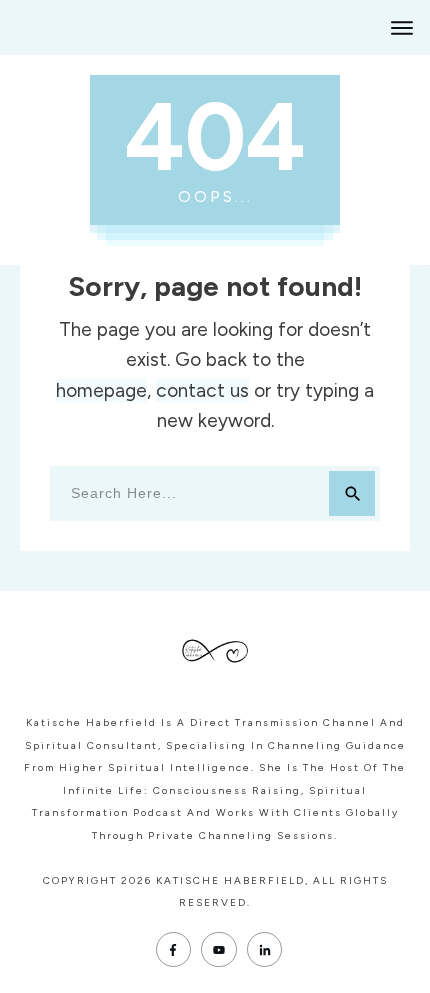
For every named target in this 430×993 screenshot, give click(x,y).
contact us (202, 390)
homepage (101, 390)
